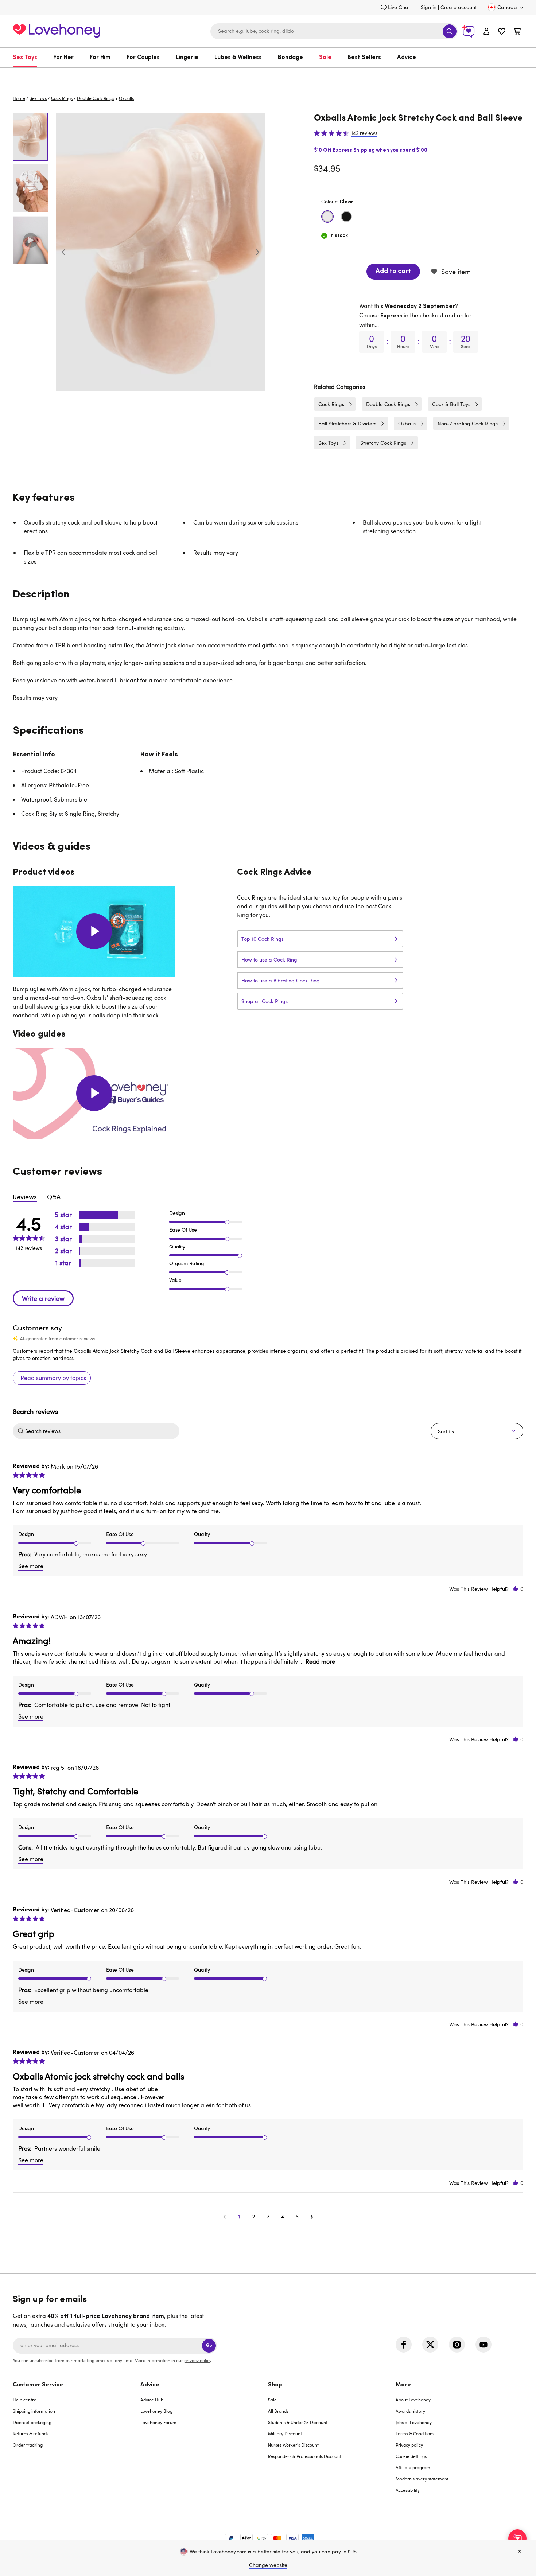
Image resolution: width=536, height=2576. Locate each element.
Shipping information (34, 2411)
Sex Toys (25, 58)
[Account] (486, 31)
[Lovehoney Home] (57, 30)
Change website (268, 2565)
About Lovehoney (413, 2400)
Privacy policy (409, 2445)
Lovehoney (268, 75)
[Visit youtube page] (483, 2345)
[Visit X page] (430, 2345)
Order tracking (28, 2445)
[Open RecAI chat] (517, 2538)
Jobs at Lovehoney (414, 2422)
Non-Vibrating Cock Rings (468, 423)
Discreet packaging (32, 2422)
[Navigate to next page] (312, 2217)
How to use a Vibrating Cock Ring (281, 980)
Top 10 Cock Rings (263, 939)
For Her (63, 58)
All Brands (278, 2411)
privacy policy (198, 2360)
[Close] (520, 2552)
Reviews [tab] (25, 1197)
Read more (320, 1661)
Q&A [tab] (54, 1197)
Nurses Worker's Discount (293, 2445)
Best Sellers (364, 58)
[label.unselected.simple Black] (346, 217)
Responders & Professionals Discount (305, 2456)
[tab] (77, 2442)
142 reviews (364, 133)
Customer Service (38, 2385)
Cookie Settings (411, 2456)
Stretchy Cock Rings (383, 443)
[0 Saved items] (502, 32)
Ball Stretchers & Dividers (347, 423)
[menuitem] (29, 58)
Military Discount (285, 2433)
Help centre (25, 2400)
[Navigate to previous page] (224, 2217)
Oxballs (407, 423)
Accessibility (408, 2490)
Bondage (290, 58)
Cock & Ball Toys (451, 404)
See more (31, 1566)
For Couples (143, 58)
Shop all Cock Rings (265, 1001)
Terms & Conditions (415, 2433)
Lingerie (187, 58)
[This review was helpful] (516, 1589)
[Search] (450, 31)
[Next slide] (257, 252)
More (403, 2385)
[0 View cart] (517, 32)
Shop (275, 2385)
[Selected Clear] (327, 217)
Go (209, 2345)
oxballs (126, 98)
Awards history (410, 2411)
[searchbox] (101, 1431)
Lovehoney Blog (156, 2411)
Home (19, 98)
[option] (160, 252)
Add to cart (393, 272)
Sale (325, 58)
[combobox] (334, 31)
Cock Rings (62, 98)
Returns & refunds (31, 2433)
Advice (407, 58)
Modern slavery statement (422, 2479)
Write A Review (43, 1298)
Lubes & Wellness (238, 58)
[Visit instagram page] (457, 2345)
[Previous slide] (63, 252)
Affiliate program (413, 2467)
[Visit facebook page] (404, 2345)
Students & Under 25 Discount (298, 2422)
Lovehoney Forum (158, 2422)
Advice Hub (152, 2400)
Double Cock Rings (96, 98)
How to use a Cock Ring (269, 960)
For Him (100, 58)
